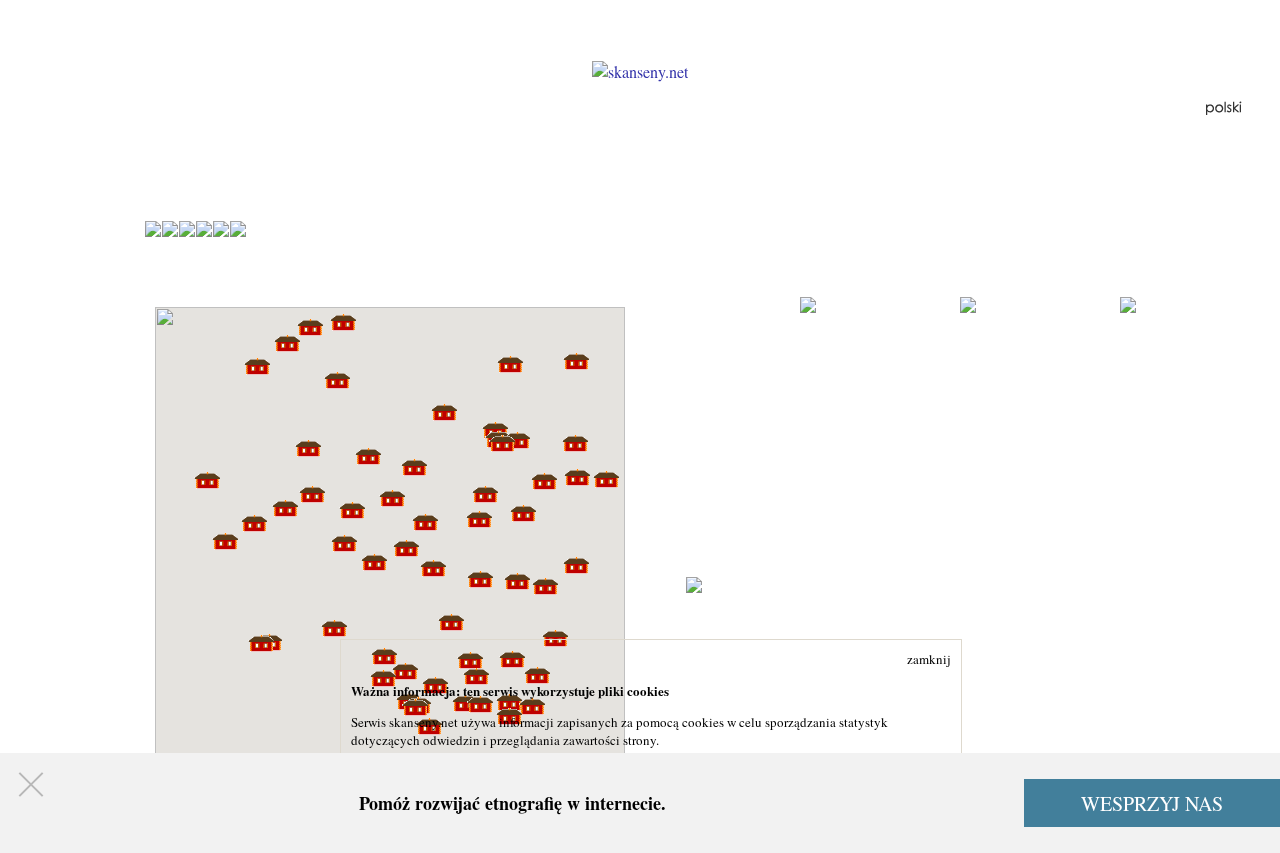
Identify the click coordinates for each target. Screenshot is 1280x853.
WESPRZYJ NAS (1152, 803)
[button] (606, 479)
